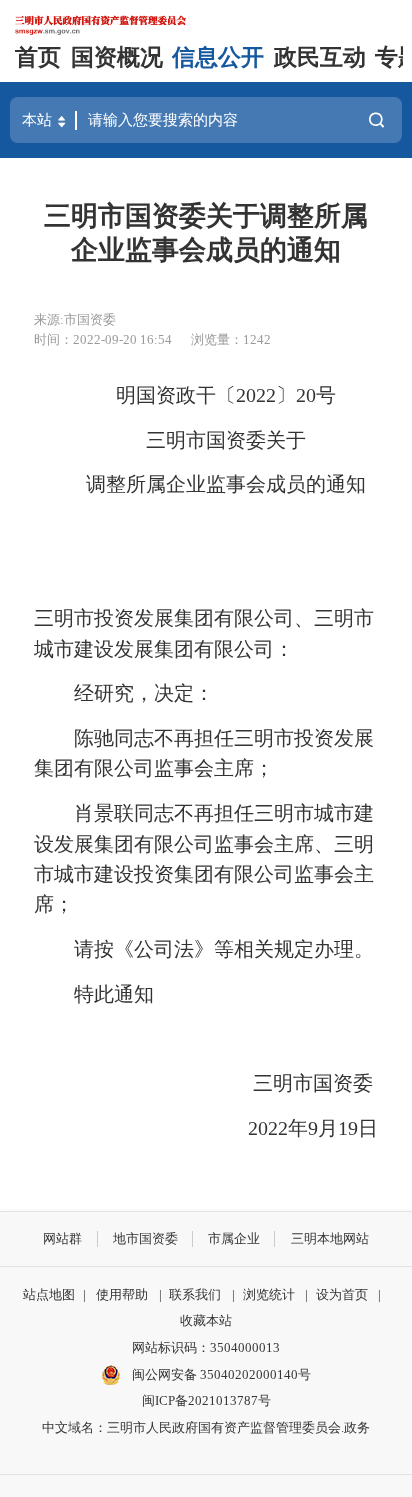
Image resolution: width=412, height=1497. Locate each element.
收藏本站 (206, 1320)
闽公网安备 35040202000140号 (220, 1374)
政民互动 (320, 57)
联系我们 (195, 1294)
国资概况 (117, 57)
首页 (38, 57)
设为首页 (342, 1294)
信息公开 (218, 57)
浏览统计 (269, 1294)
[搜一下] (376, 120)
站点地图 (49, 1294)
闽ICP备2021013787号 (206, 1400)
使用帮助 (122, 1294)
